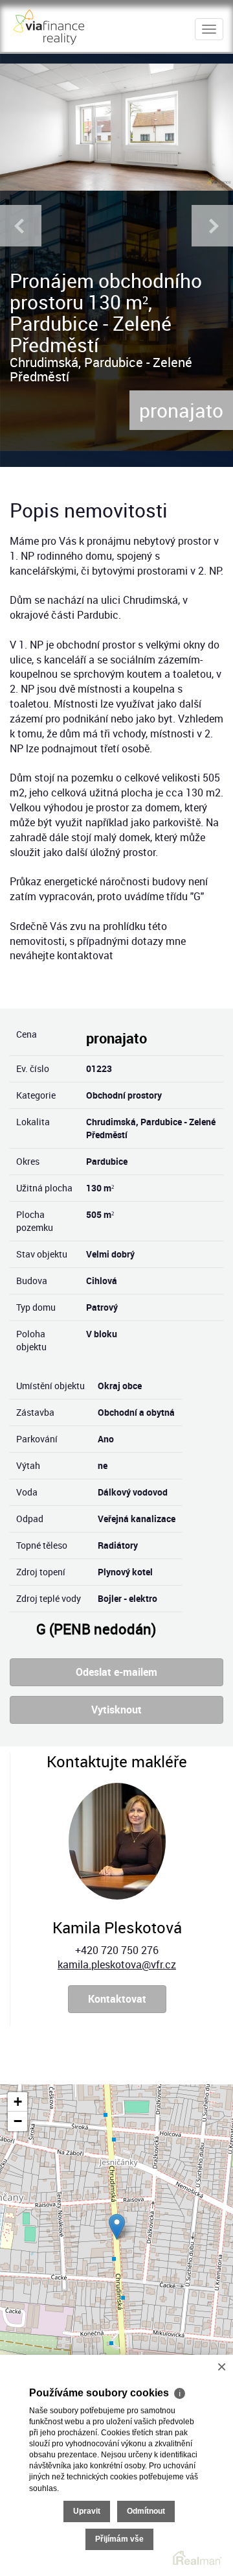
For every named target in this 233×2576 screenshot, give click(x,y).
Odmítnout (146, 2511)
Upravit (87, 2511)
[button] (117, 2227)
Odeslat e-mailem (116, 1672)
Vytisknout (116, 1710)
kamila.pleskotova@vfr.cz (117, 1964)
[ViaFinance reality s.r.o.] (49, 25)
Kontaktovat (117, 1999)
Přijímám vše (119, 2539)
